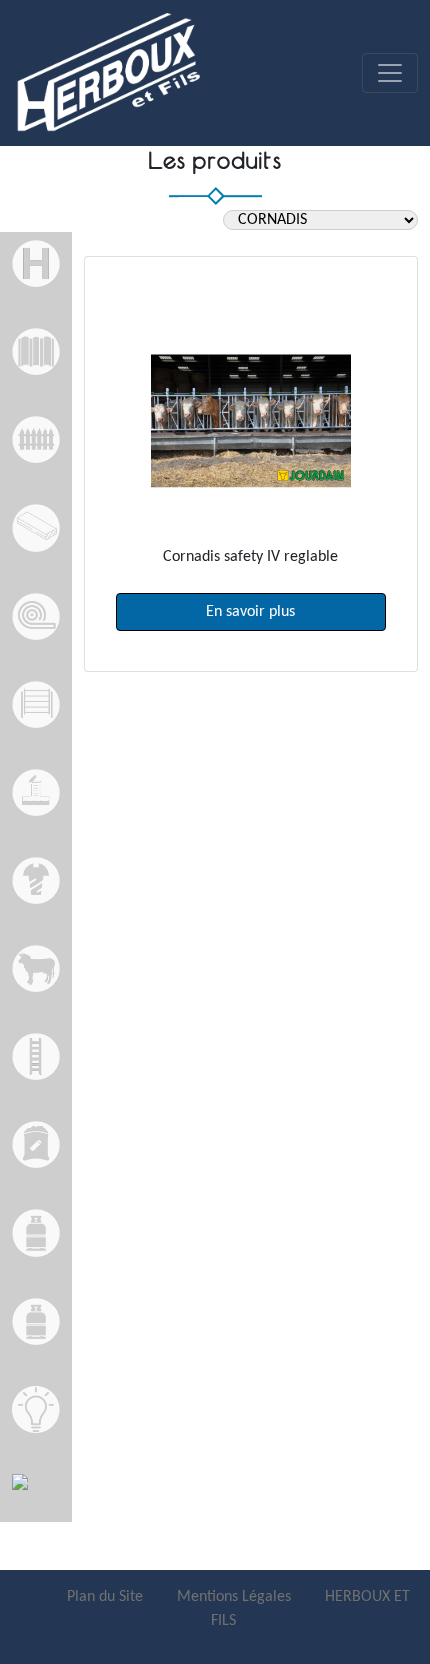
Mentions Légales (236, 1597)
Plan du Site (107, 1597)
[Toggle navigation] (390, 73)
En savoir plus (250, 612)
